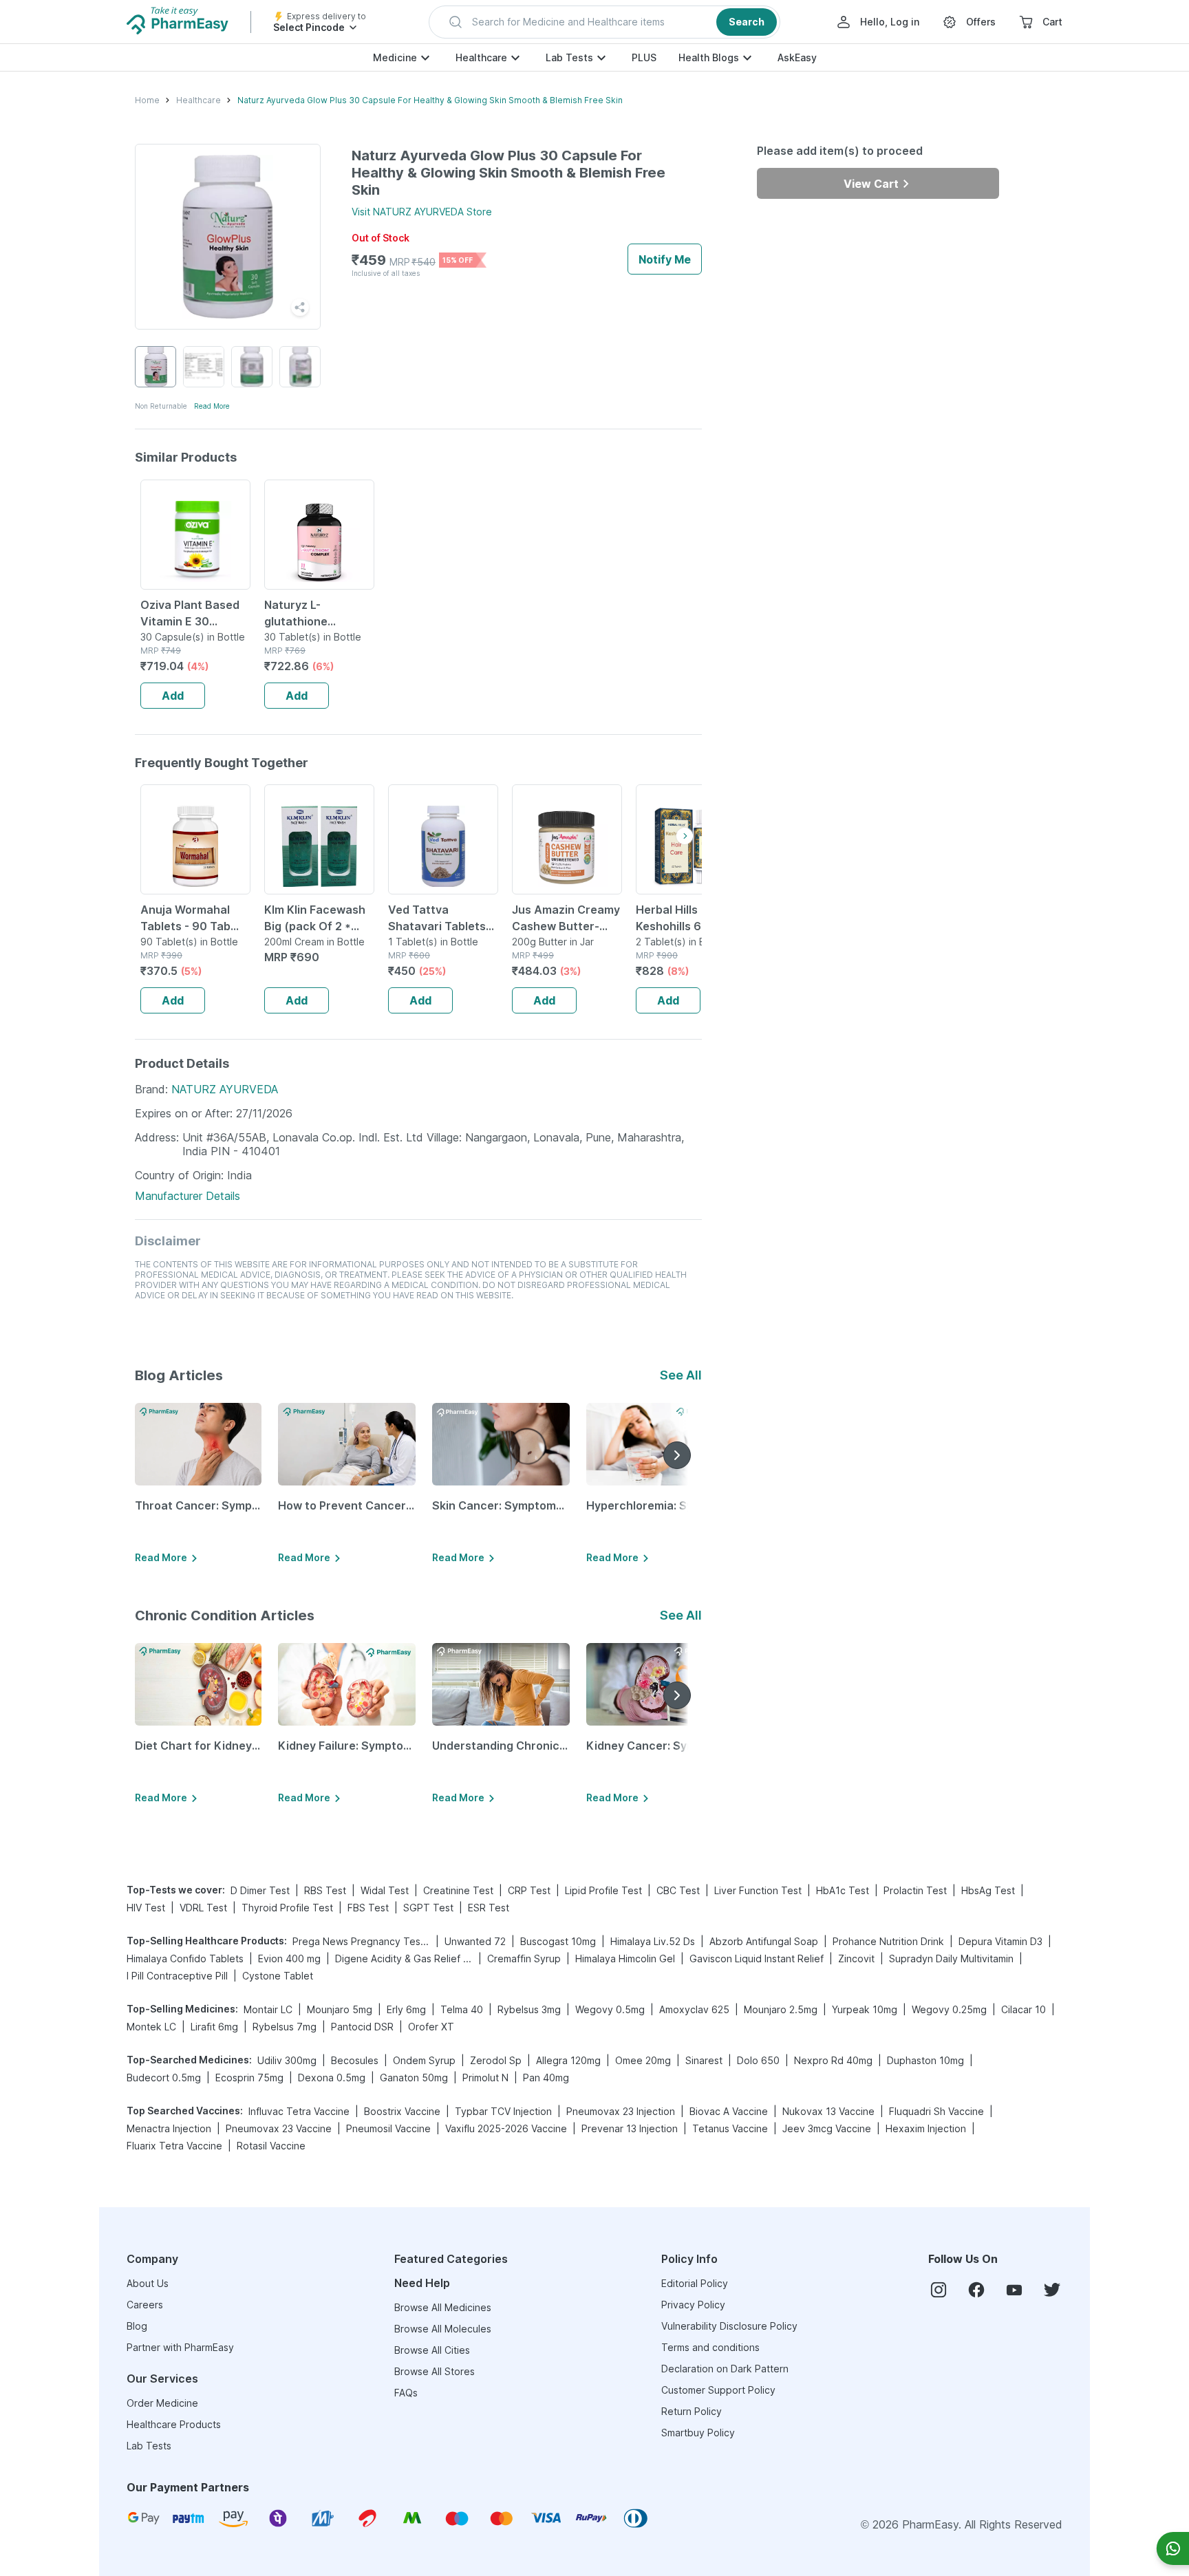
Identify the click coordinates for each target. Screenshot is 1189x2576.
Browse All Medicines (443, 2307)
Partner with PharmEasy (180, 2347)
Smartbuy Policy (698, 2433)
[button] (604, 22)
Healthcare (481, 57)
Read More (212, 406)
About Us (148, 2283)
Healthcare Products (174, 2424)
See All (681, 1375)
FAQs (406, 2393)
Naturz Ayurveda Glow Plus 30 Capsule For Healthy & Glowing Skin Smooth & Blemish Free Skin (430, 100)
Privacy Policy (693, 2305)
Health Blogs (709, 57)
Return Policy (692, 2411)
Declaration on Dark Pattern (725, 2369)
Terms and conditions (710, 2347)
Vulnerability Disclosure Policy (729, 2326)
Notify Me (665, 259)
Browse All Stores (435, 2371)
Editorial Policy (695, 2283)
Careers (145, 2305)
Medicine (395, 57)
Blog (137, 2326)
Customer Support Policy (718, 2390)
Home (147, 100)
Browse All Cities (432, 2350)
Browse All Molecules (443, 2329)
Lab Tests (569, 57)
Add (173, 696)
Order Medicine (162, 2403)
